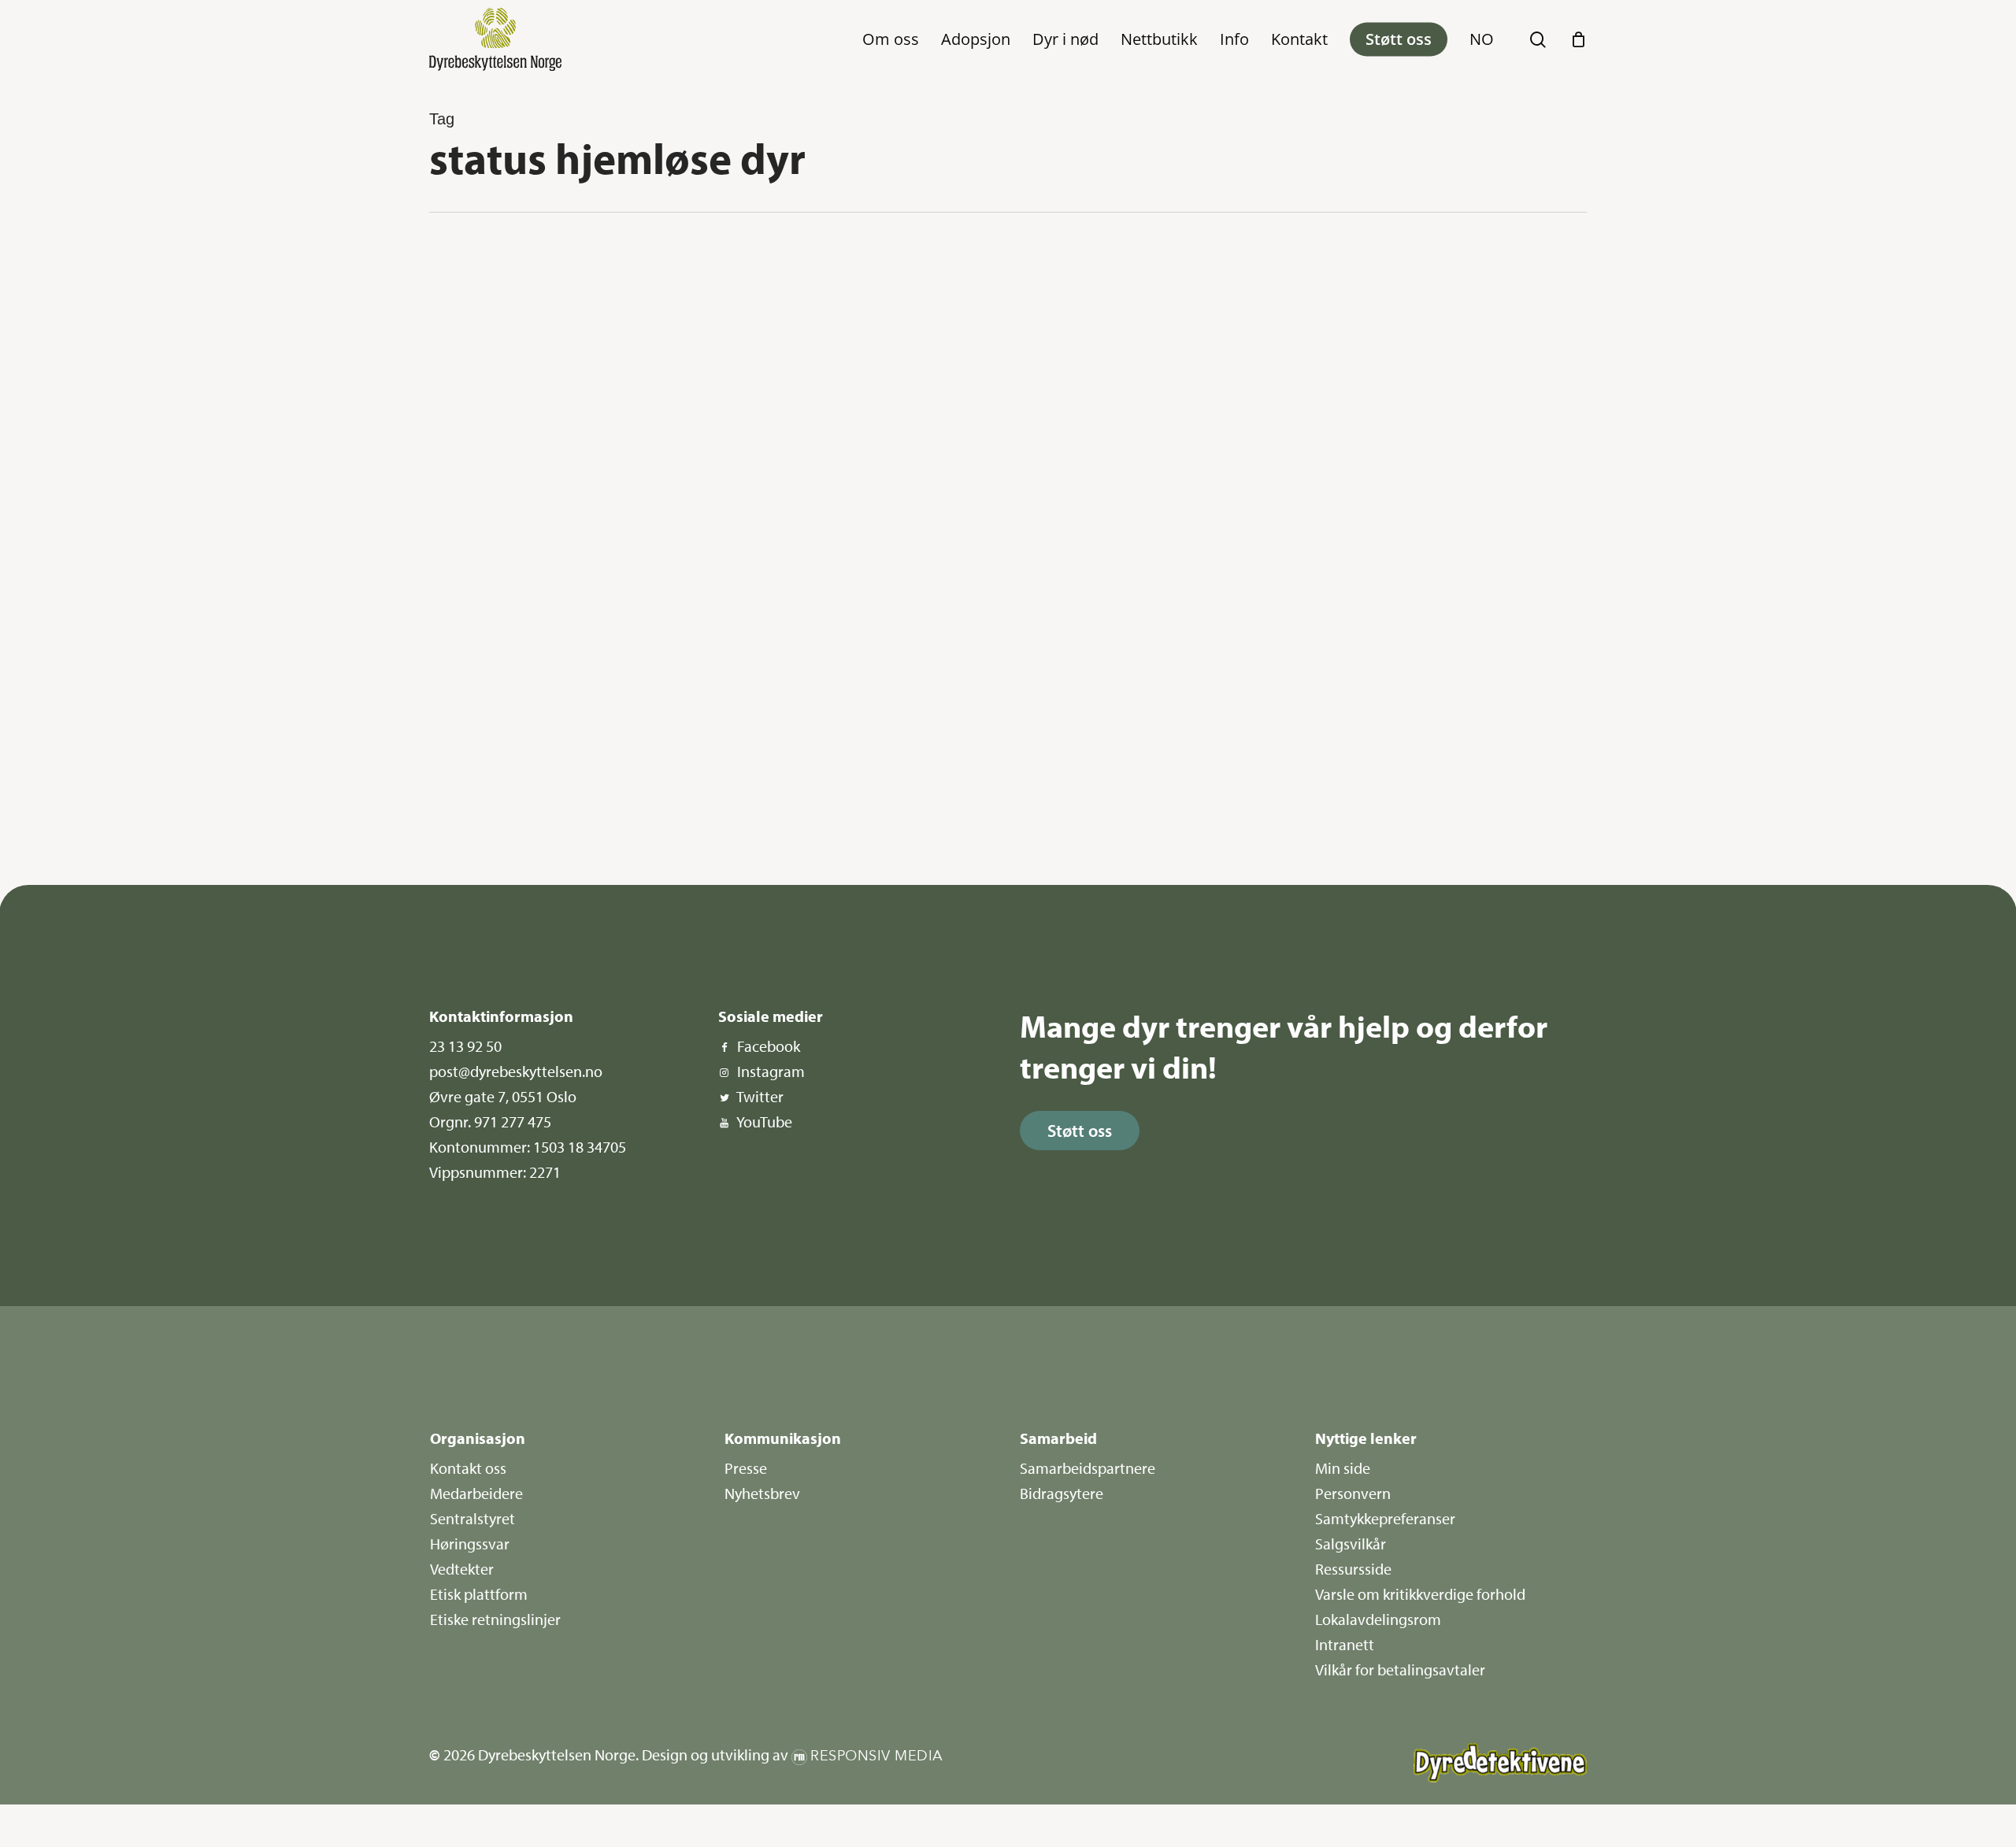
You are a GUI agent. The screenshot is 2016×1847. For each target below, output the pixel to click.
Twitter (760, 1096)
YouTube (764, 1122)
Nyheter (486, 269)
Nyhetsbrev (762, 1493)
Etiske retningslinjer (495, 1619)
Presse (746, 1468)
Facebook (769, 1046)
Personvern (1353, 1493)
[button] (1080, 1131)
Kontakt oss (468, 1468)
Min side (1343, 1468)
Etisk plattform (479, 1594)
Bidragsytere (1062, 1493)
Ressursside (1353, 1569)
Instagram (771, 1071)
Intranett (1345, 1644)
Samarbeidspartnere (1088, 1468)
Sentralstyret (472, 1518)
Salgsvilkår (1351, 1543)
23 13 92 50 (465, 1046)
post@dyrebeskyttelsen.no (516, 1071)
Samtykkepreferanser (1385, 1518)
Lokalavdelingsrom (1378, 1619)
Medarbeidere (476, 1493)
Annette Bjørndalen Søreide (517, 818)
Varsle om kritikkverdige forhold (1420, 1594)
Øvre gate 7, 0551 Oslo (503, 1096)
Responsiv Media (877, 1756)
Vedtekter (462, 1569)
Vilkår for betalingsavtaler (1400, 1669)
